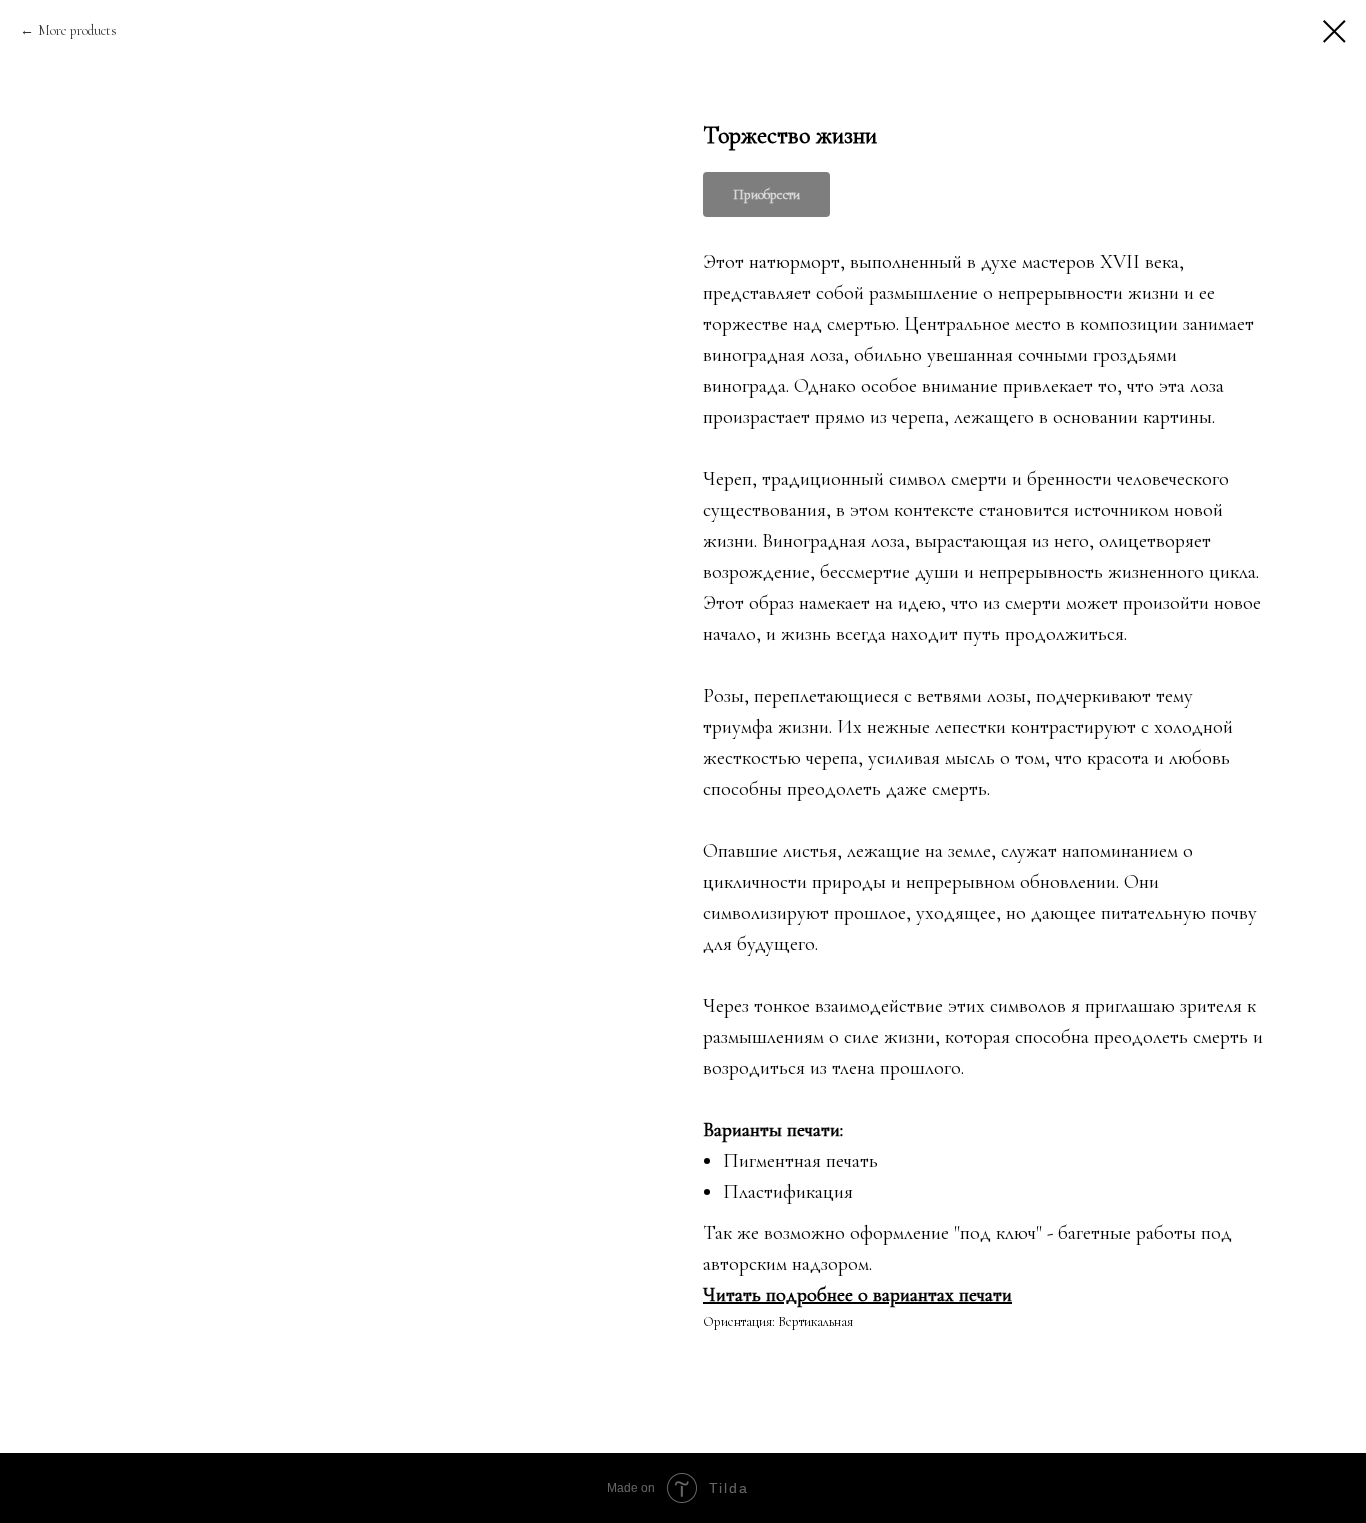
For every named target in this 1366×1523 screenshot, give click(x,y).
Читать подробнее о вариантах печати (857, 1295)
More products (77, 30)
